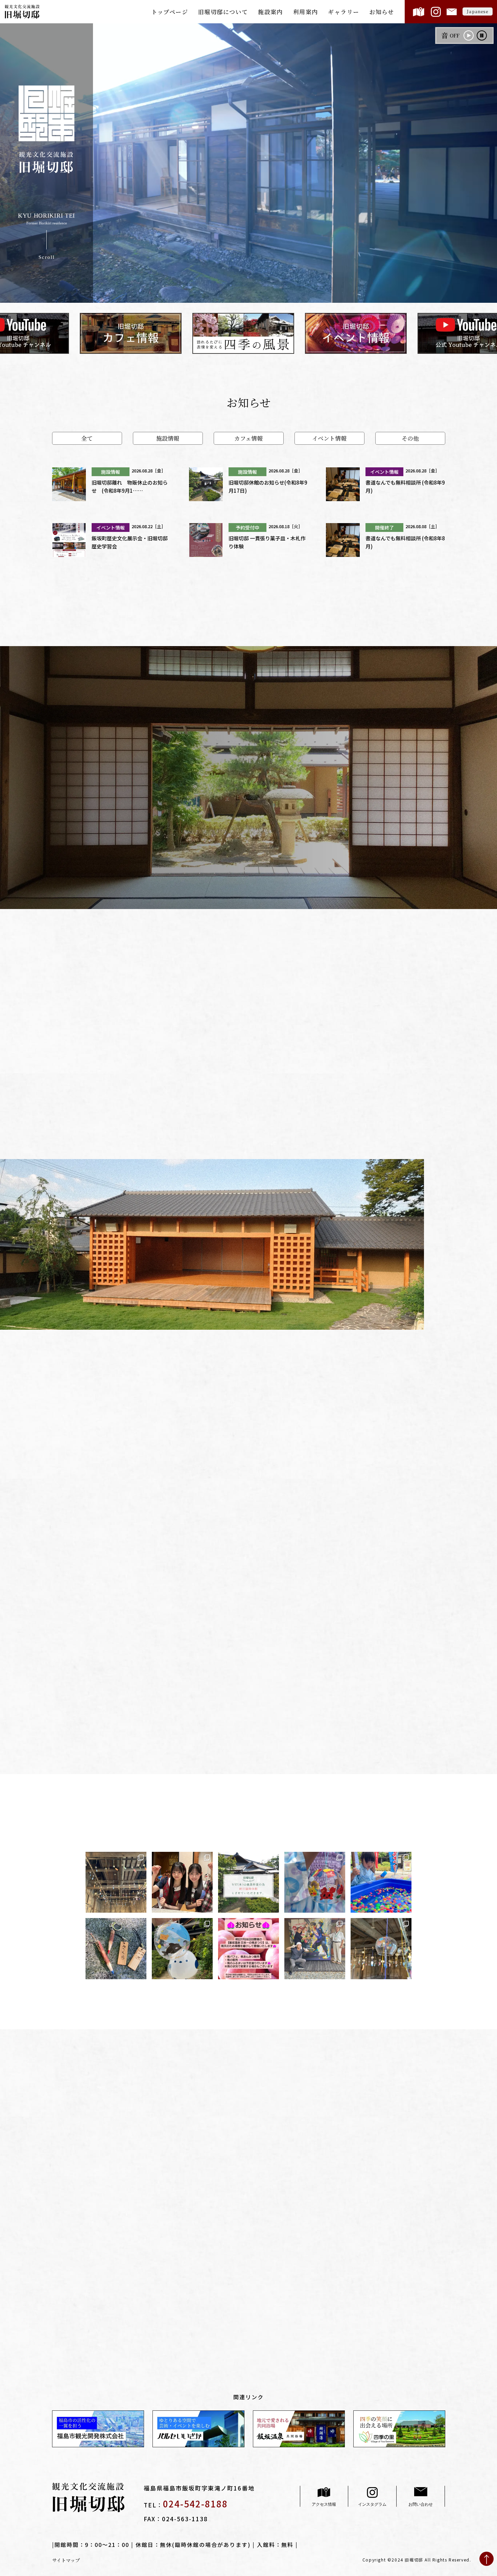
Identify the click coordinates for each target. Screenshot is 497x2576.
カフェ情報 (249, 438)
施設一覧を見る (114, 1524)
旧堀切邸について (223, 12)
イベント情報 (329, 438)
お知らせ (382, 12)
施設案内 (270, 12)
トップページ (170, 12)
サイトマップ (66, 2560)
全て (87, 438)
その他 (410, 438)
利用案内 (306, 12)
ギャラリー (344, 12)
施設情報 (168, 438)
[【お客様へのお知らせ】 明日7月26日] (249, 1948)
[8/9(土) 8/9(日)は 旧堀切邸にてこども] (381, 1882)
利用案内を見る (332, 2105)
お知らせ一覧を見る (249, 618)
